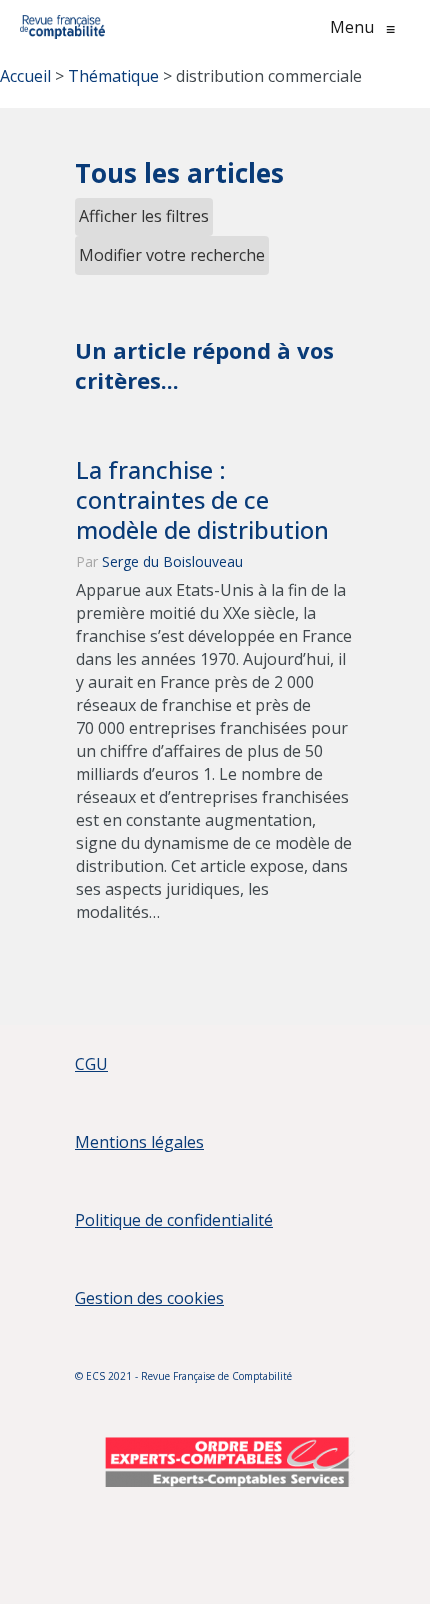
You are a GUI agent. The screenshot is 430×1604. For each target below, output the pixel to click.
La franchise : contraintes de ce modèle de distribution (202, 500)
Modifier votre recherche (172, 255)
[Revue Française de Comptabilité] (62, 27)
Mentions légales (139, 1142)
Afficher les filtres (144, 216)
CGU (91, 1064)
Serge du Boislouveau (172, 561)
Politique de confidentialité (174, 1220)
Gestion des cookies (149, 1298)
